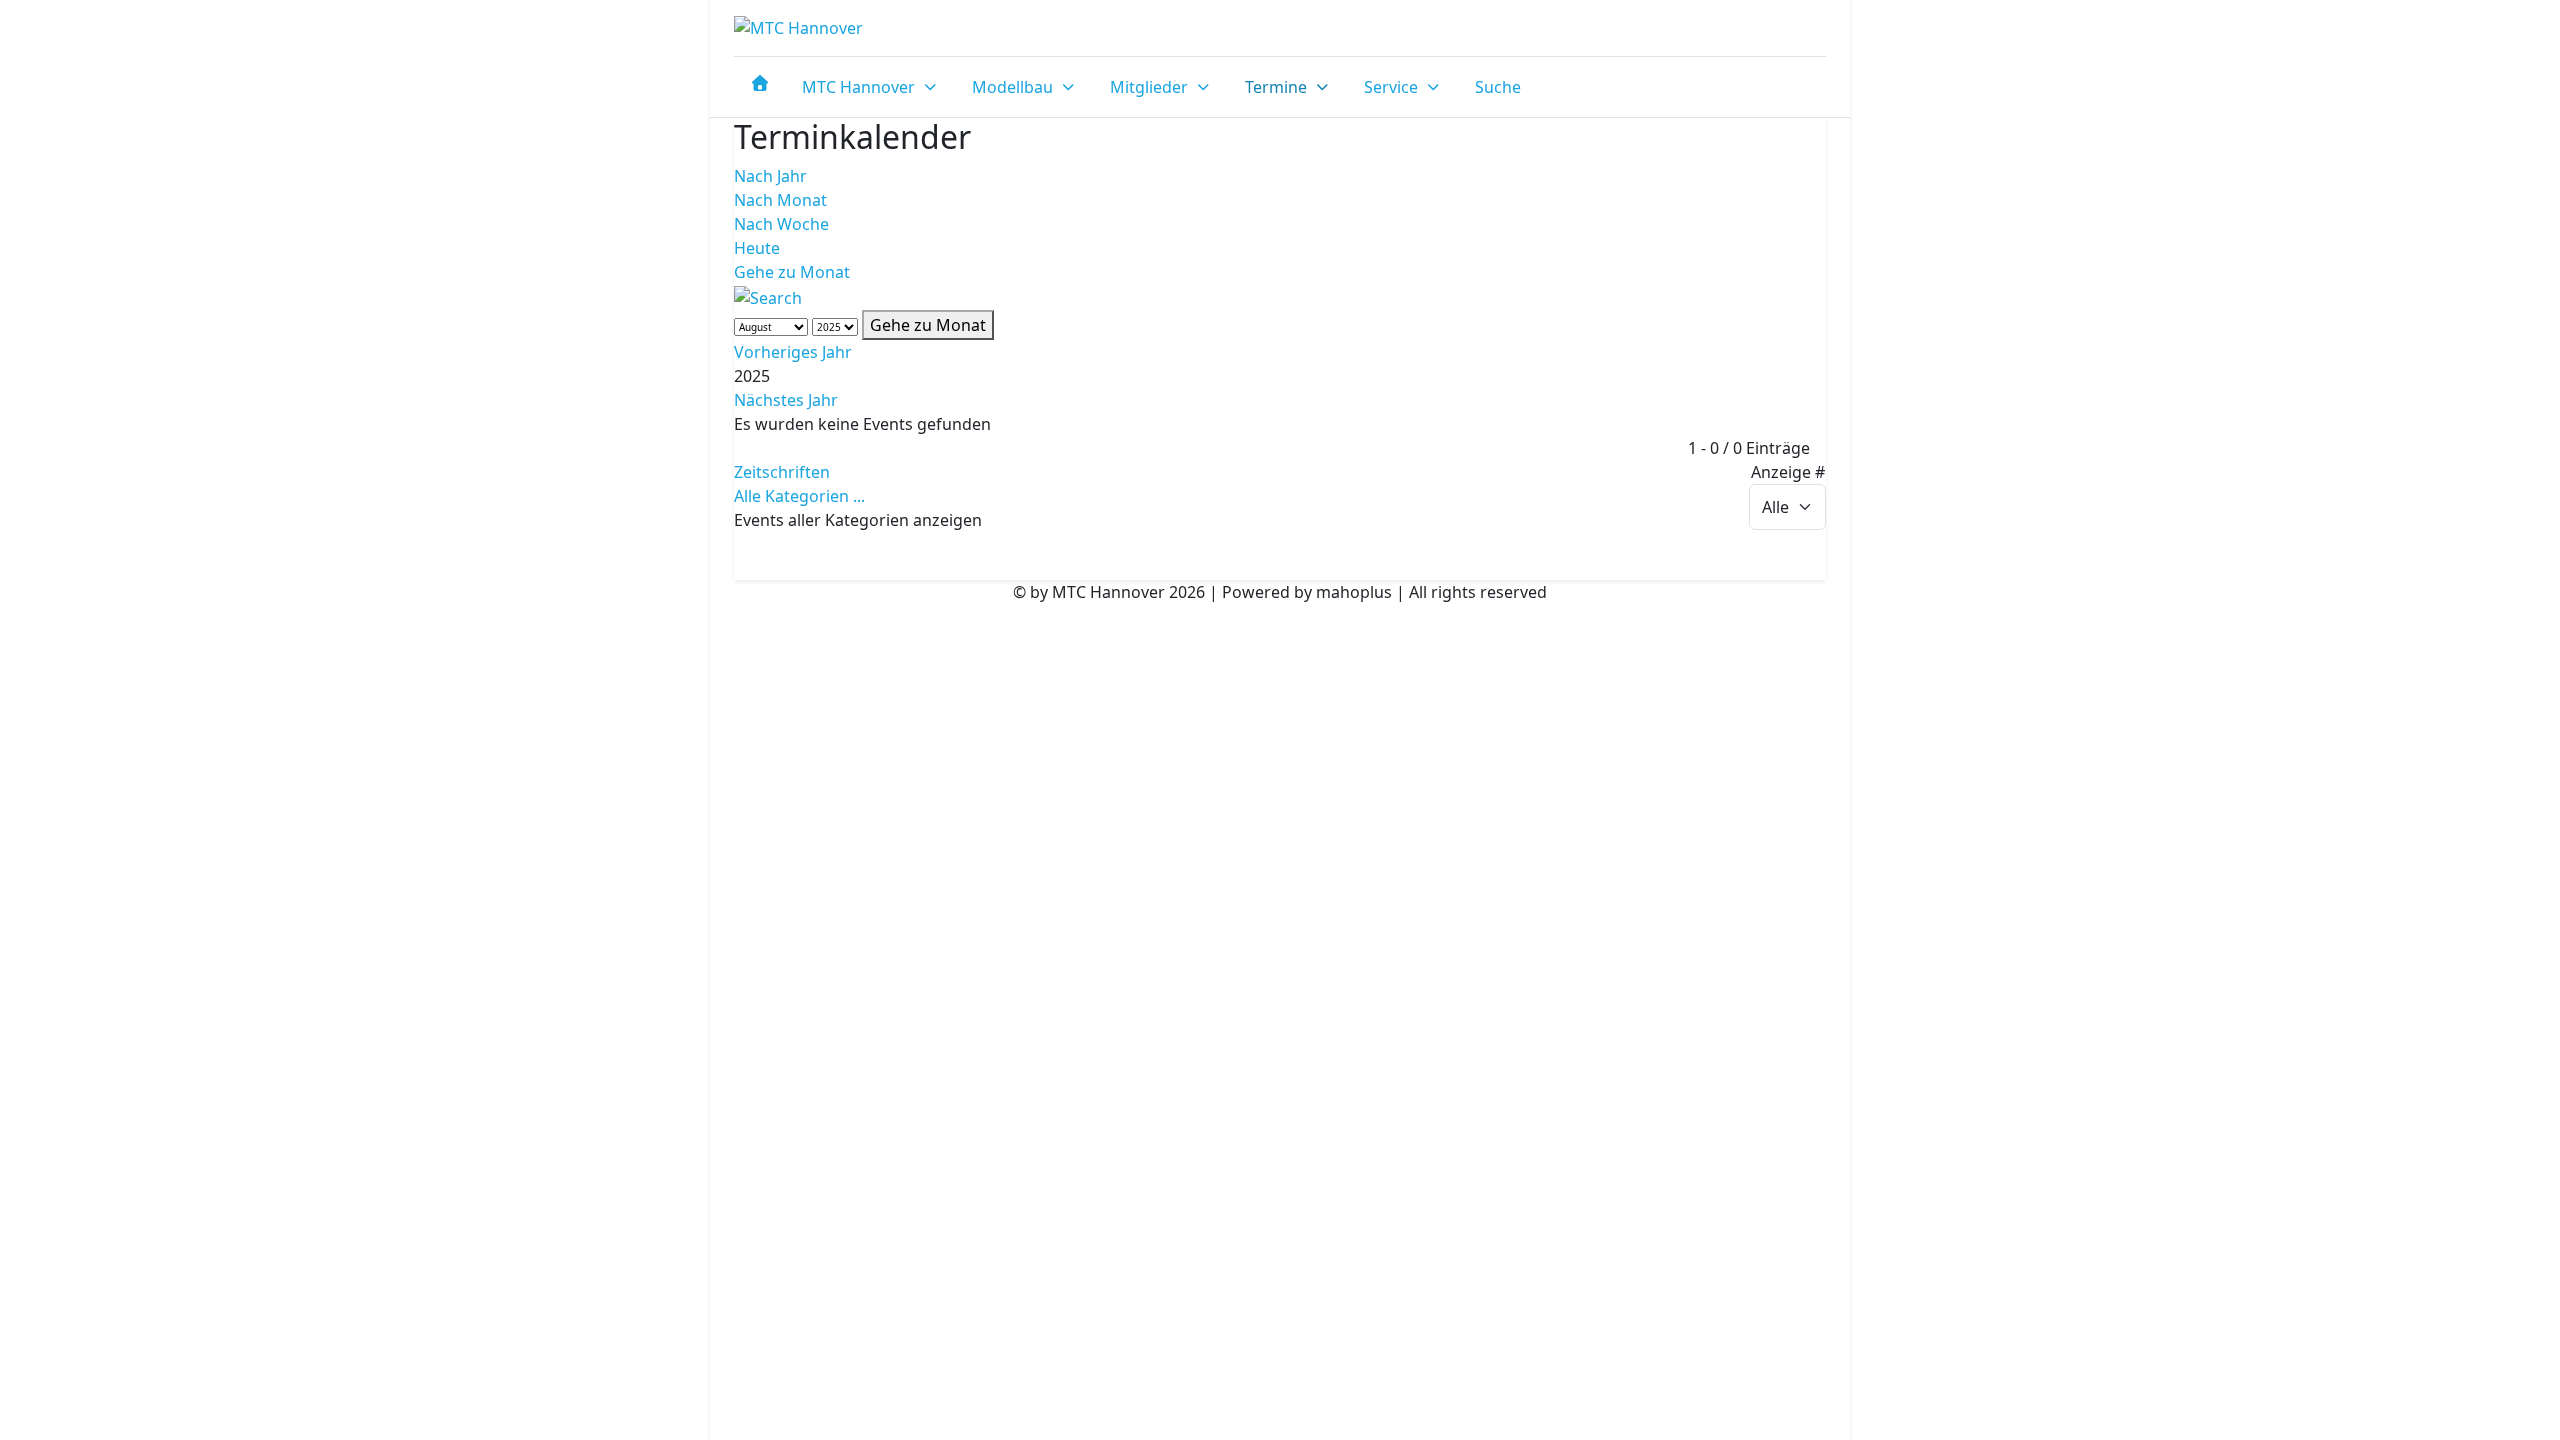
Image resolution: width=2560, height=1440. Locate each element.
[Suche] (768, 296)
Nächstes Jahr (786, 400)
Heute (757, 248)
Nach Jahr (770, 176)
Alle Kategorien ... (799, 496)
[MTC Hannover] (798, 28)
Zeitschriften (782, 472)
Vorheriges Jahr (793, 352)
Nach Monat (780, 200)
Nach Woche (781, 224)
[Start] (760, 83)
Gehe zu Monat (792, 272)
